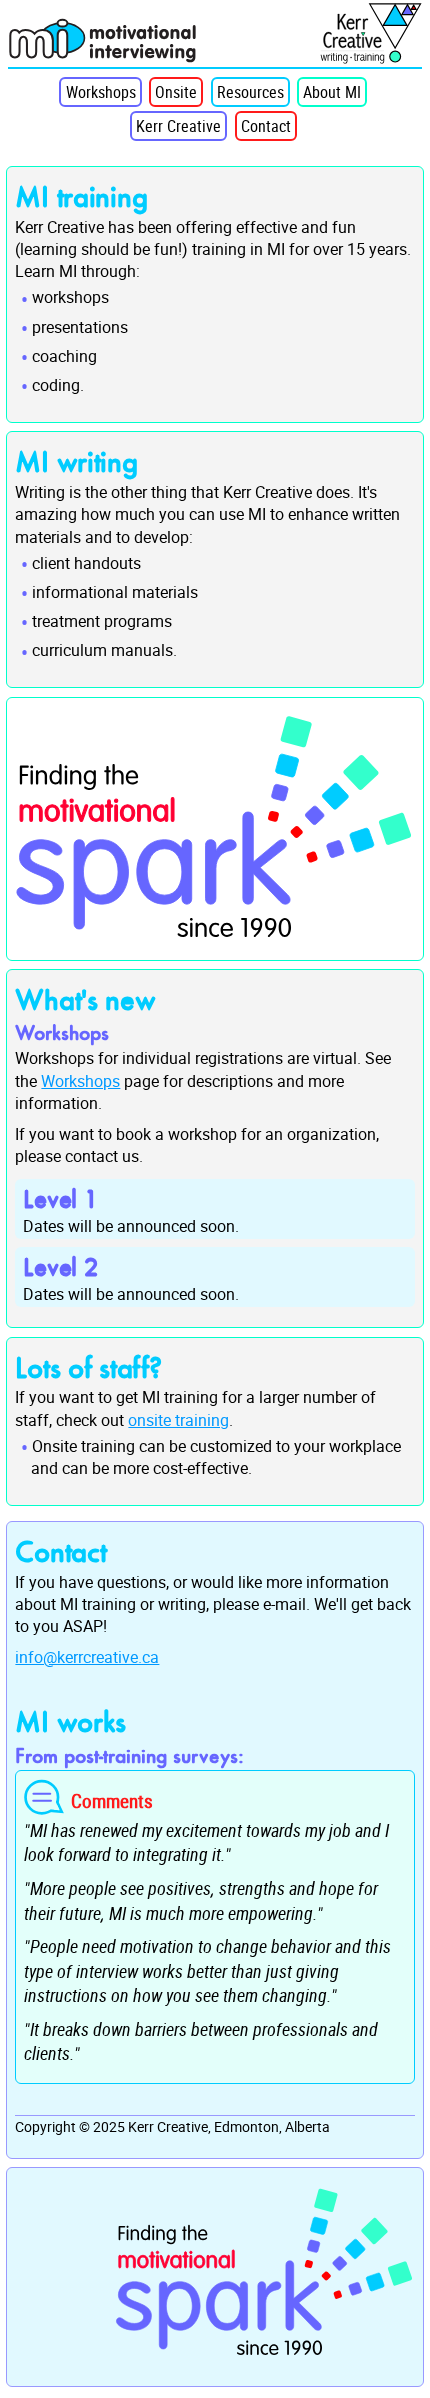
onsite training (178, 1420)
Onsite (176, 92)
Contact (266, 126)
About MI (332, 92)
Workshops (101, 92)
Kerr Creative (178, 126)
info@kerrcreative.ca (87, 1657)
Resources (250, 92)
